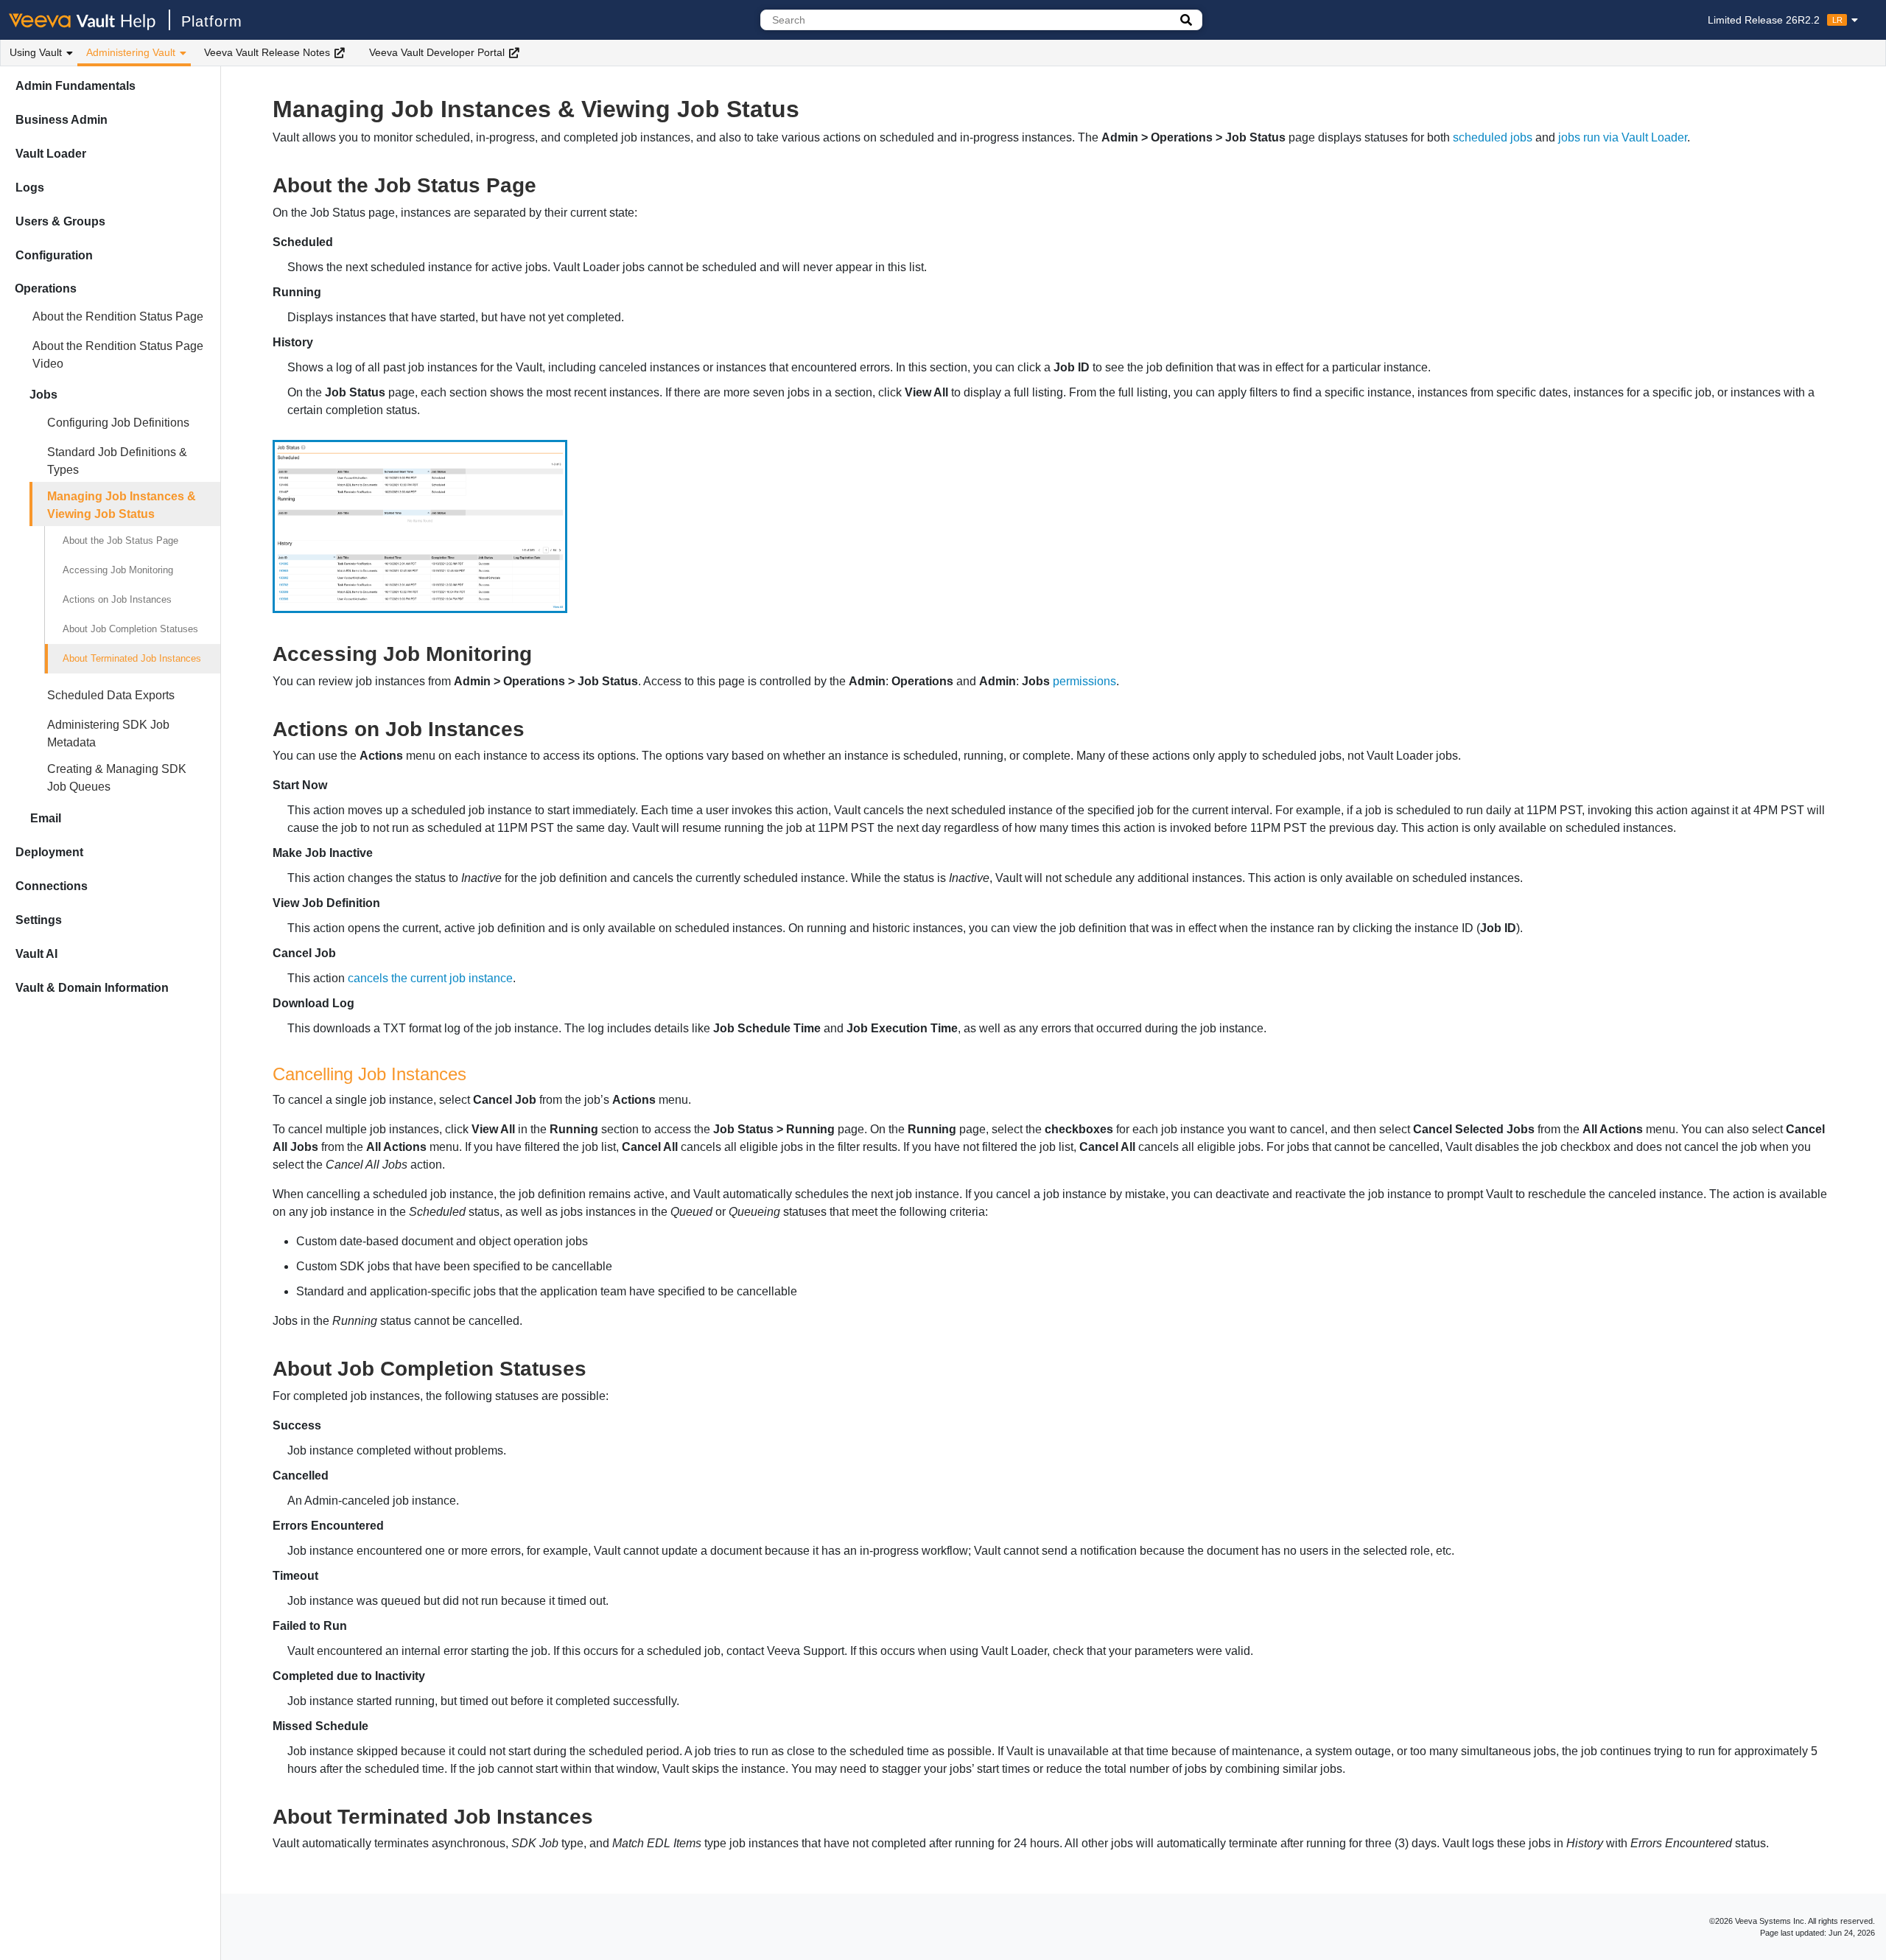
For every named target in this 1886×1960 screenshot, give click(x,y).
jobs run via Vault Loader (1623, 137)
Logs (30, 188)
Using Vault (36, 52)
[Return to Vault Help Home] (90, 20)
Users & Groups (60, 221)
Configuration (54, 255)
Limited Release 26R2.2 (1775, 20)
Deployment (49, 852)
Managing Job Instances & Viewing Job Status (122, 505)
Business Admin (62, 120)
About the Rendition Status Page (118, 316)
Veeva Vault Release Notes (267, 52)
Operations (46, 288)
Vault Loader (51, 154)
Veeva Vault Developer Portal (437, 52)
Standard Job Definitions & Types (117, 461)
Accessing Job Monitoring (118, 570)
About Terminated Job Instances (132, 658)
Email (46, 818)
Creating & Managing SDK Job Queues (117, 778)
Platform (212, 21)
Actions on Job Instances (117, 599)
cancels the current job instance (430, 978)
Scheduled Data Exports (111, 695)
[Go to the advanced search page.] (1186, 20)
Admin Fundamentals (76, 86)
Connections (52, 886)
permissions (1084, 681)
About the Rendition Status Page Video (118, 355)
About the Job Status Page (120, 540)
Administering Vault (131, 52)
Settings (39, 920)
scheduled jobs (1493, 137)
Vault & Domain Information (92, 988)
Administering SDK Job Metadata (108, 734)
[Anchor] (547, 183)
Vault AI (36, 954)
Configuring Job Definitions (118, 423)
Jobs (43, 395)
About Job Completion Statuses (130, 629)
